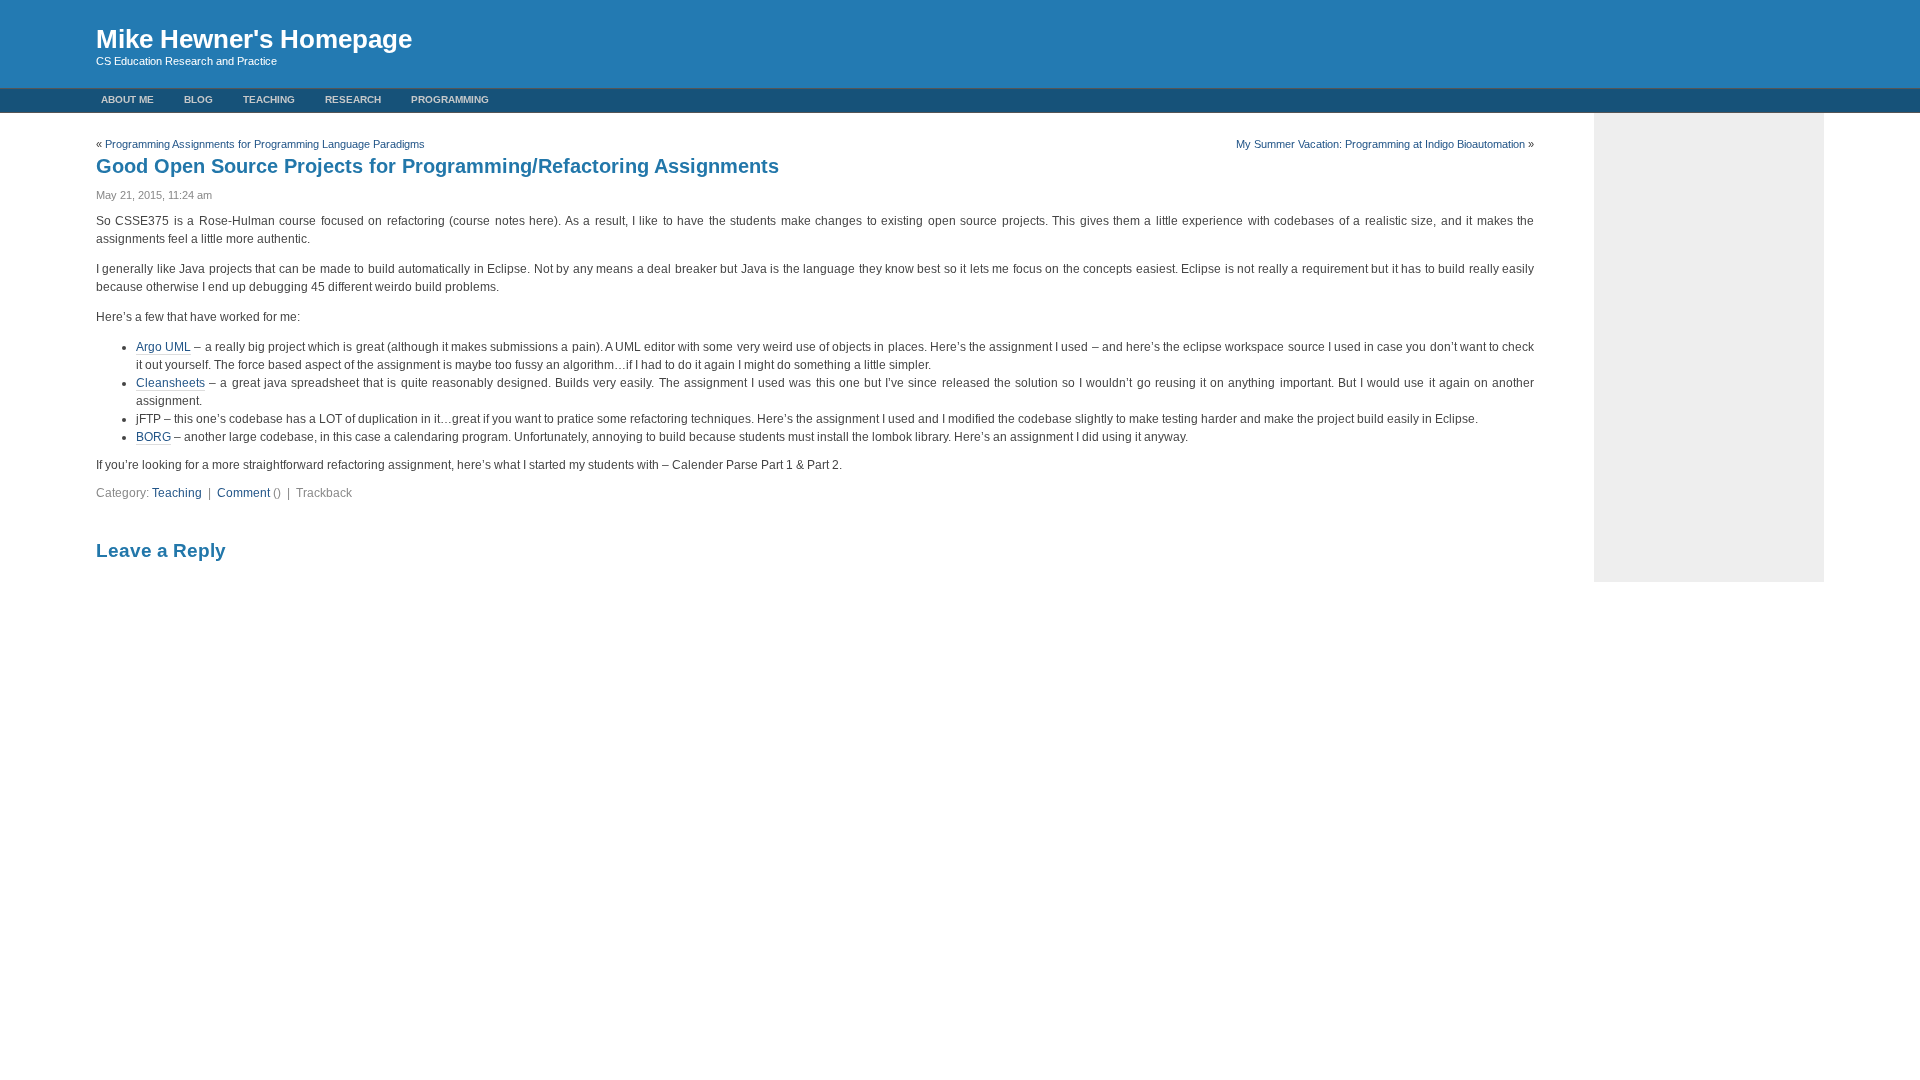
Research (353, 99)
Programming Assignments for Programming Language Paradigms (265, 144)
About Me (127, 99)
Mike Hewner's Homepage (254, 39)
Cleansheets (170, 383)
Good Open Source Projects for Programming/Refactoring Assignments (437, 166)
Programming (450, 99)
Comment (243, 493)
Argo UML (163, 347)
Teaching (269, 99)
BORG (153, 437)
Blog (198, 99)
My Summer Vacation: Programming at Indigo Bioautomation (1380, 144)
